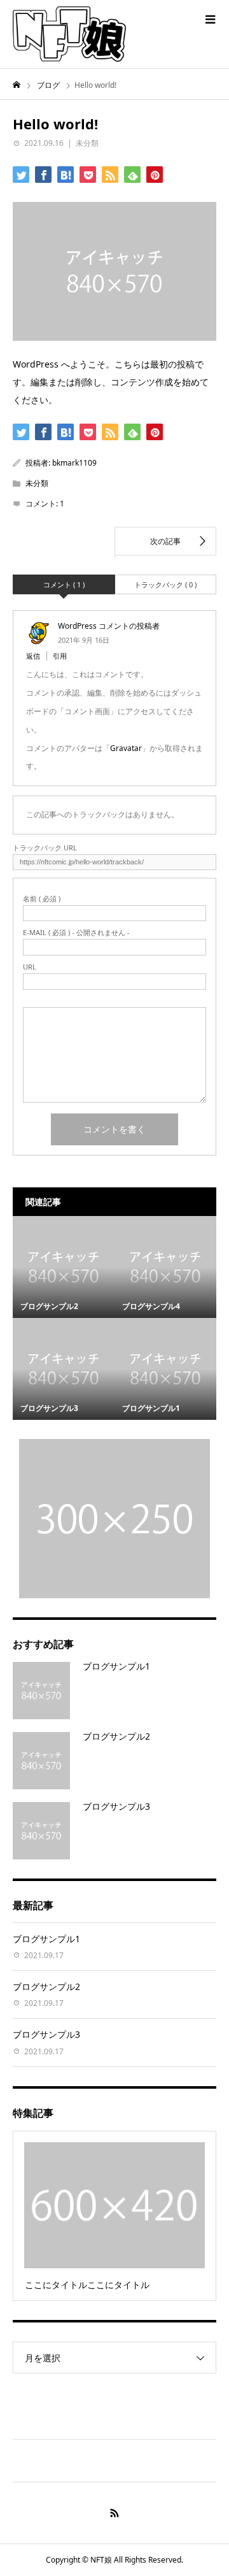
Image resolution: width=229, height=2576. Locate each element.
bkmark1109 (74, 463)
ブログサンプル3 (116, 1806)
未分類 (87, 143)
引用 (60, 656)
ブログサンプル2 (116, 1736)
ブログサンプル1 (116, 1666)
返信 (33, 656)
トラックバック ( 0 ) (165, 584)
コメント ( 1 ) (64, 584)
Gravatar (126, 748)
